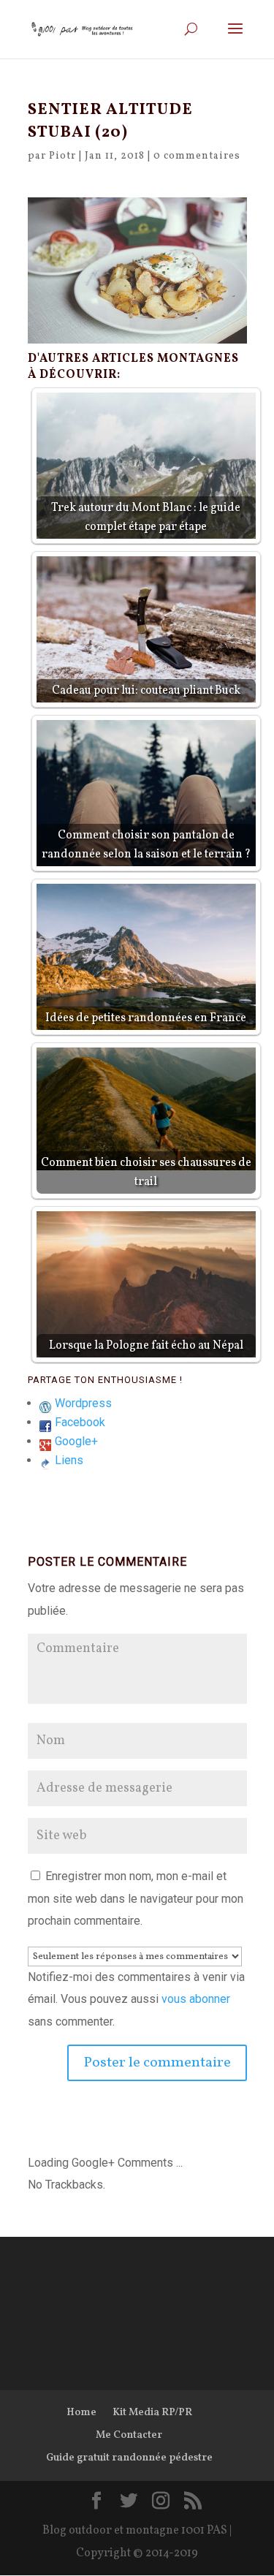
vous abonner (196, 1999)
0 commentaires (197, 156)
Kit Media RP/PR (152, 2413)
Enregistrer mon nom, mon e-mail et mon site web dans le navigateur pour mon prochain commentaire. (136, 1898)
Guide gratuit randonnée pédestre (129, 2458)
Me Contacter (129, 2435)
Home (81, 2413)
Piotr (62, 156)
